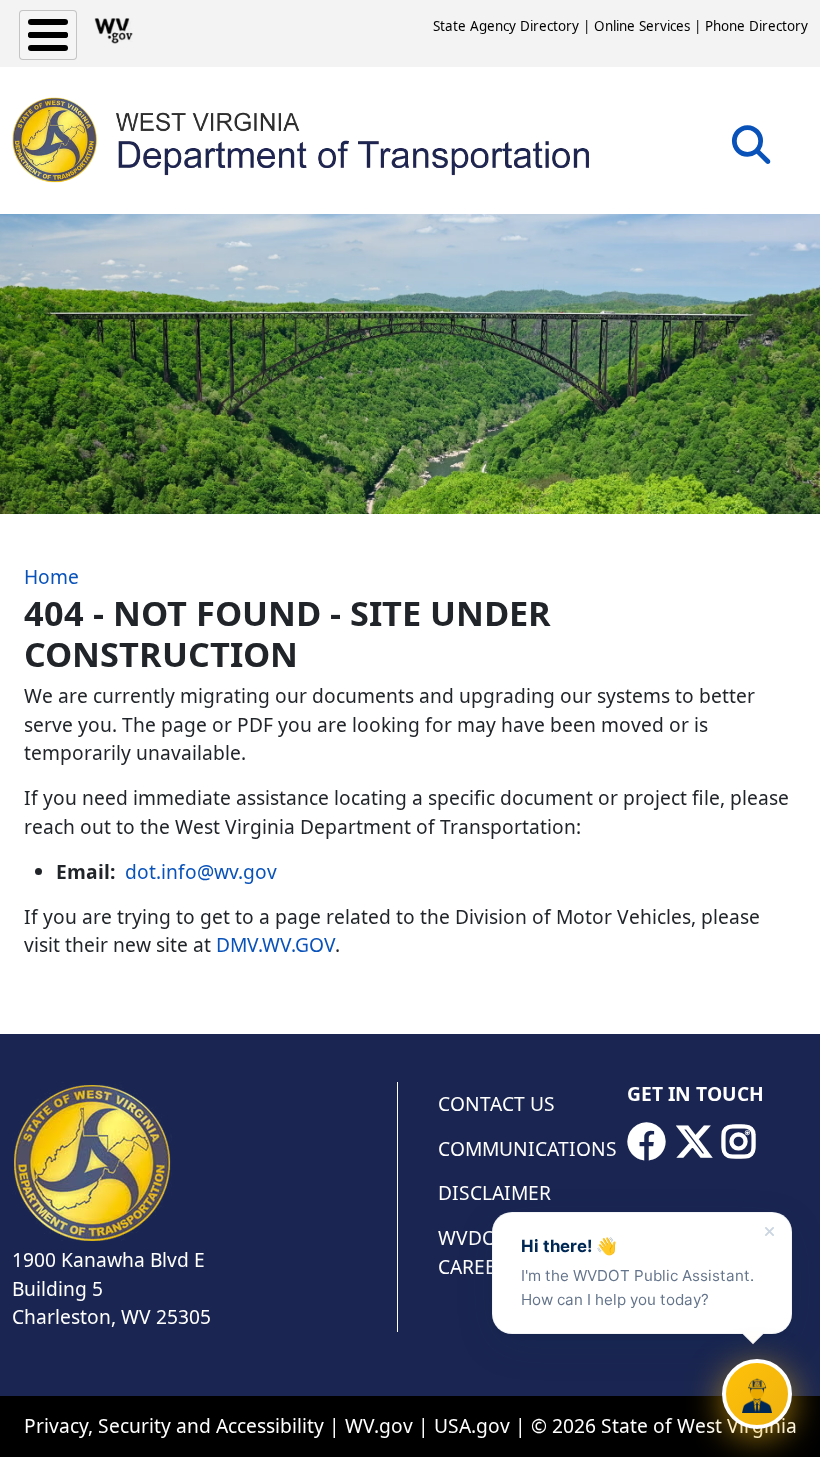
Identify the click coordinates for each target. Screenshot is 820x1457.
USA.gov (472, 1425)
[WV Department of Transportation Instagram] (739, 1142)
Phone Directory (756, 26)
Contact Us (496, 1103)
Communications (520, 1148)
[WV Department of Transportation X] (694, 1142)
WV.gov (379, 1425)
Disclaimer (494, 1192)
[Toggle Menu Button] (48, 35)
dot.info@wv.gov (201, 871)
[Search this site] (751, 151)
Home (51, 576)
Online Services (642, 26)
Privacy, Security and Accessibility (174, 1425)
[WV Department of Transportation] (302, 140)
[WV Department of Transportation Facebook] (646, 1142)
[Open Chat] (757, 1394)
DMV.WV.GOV (275, 944)
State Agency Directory (506, 26)
